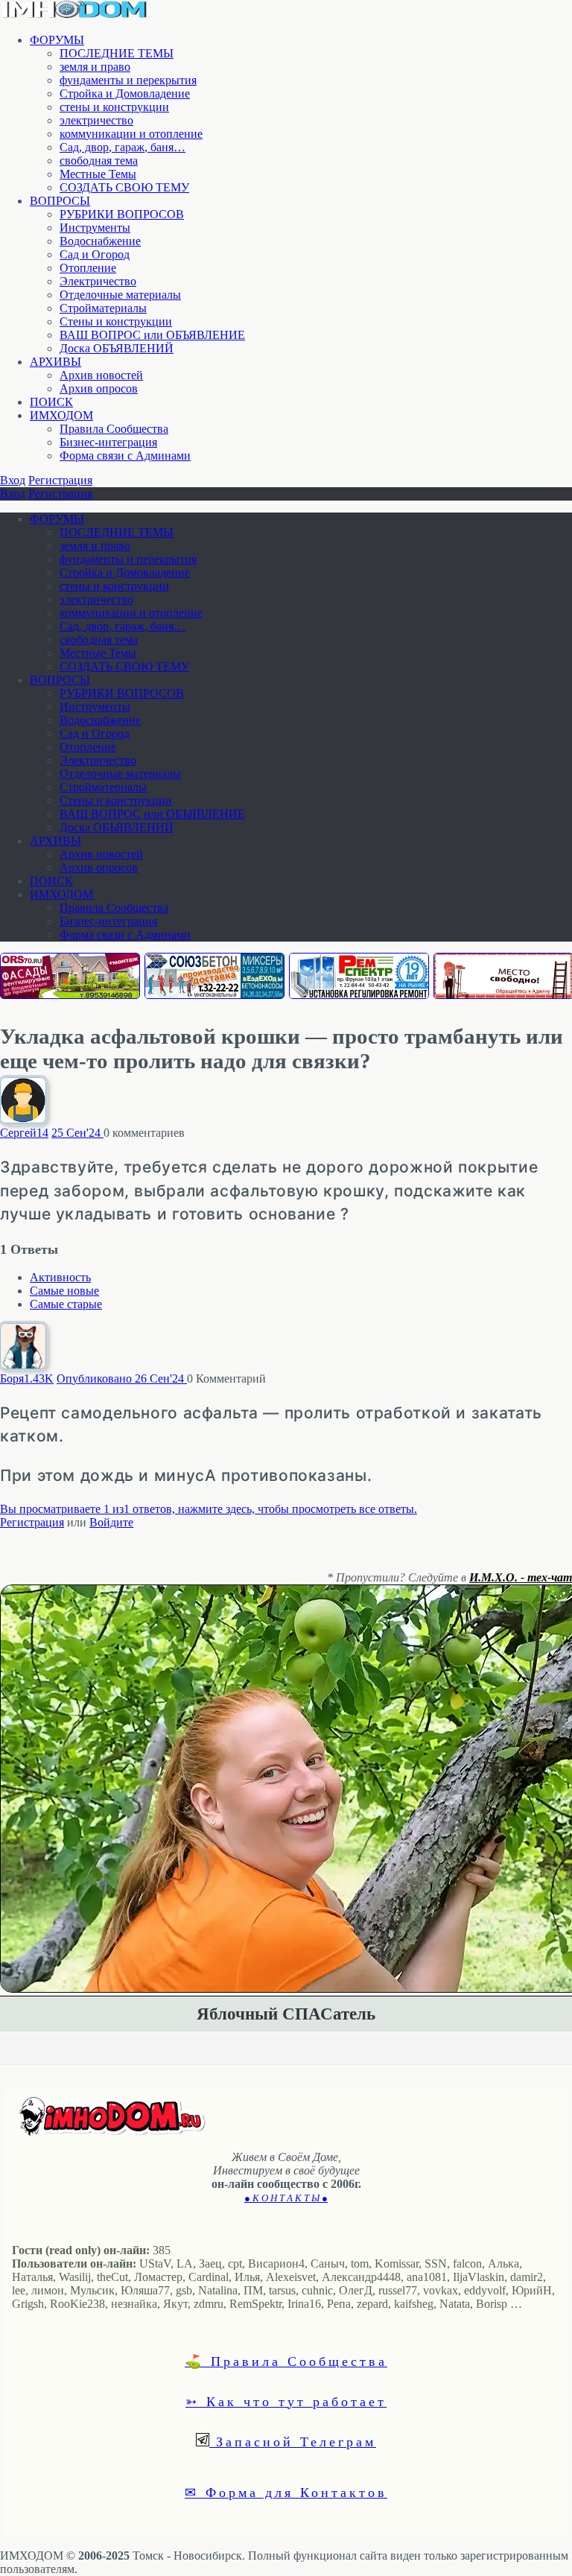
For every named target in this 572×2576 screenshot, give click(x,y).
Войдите (111, 1522)
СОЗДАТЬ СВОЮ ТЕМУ (124, 187)
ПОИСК (51, 402)
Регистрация (60, 480)
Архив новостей (101, 375)
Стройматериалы (103, 308)
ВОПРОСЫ (60, 201)
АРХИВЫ (55, 362)
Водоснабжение (100, 241)
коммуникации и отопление (131, 134)
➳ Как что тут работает (286, 2401)
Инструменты (95, 228)
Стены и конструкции (116, 321)
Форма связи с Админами (125, 456)
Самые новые (64, 1291)
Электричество (98, 281)
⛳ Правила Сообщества (286, 2361)
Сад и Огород (95, 254)
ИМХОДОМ (61, 415)
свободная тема (99, 161)
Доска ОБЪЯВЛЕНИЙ (117, 348)
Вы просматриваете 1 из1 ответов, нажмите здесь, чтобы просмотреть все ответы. (209, 1509)
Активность (60, 1277)
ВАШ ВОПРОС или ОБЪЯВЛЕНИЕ (152, 335)
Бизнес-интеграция (108, 442)
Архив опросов (99, 388)
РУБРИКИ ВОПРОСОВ (122, 214)
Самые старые (66, 1304)
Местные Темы (98, 174)
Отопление (88, 268)
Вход (13, 480)
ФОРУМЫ (57, 40)
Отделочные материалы (120, 295)
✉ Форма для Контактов (286, 2492)
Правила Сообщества (114, 429)
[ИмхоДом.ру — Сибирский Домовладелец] (74, 15)
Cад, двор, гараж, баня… (123, 147)
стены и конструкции (114, 107)
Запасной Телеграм (293, 2441)
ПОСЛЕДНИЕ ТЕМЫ (117, 53)
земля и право (95, 67)
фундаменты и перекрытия (128, 80)
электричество (96, 120)
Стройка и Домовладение (125, 93)
